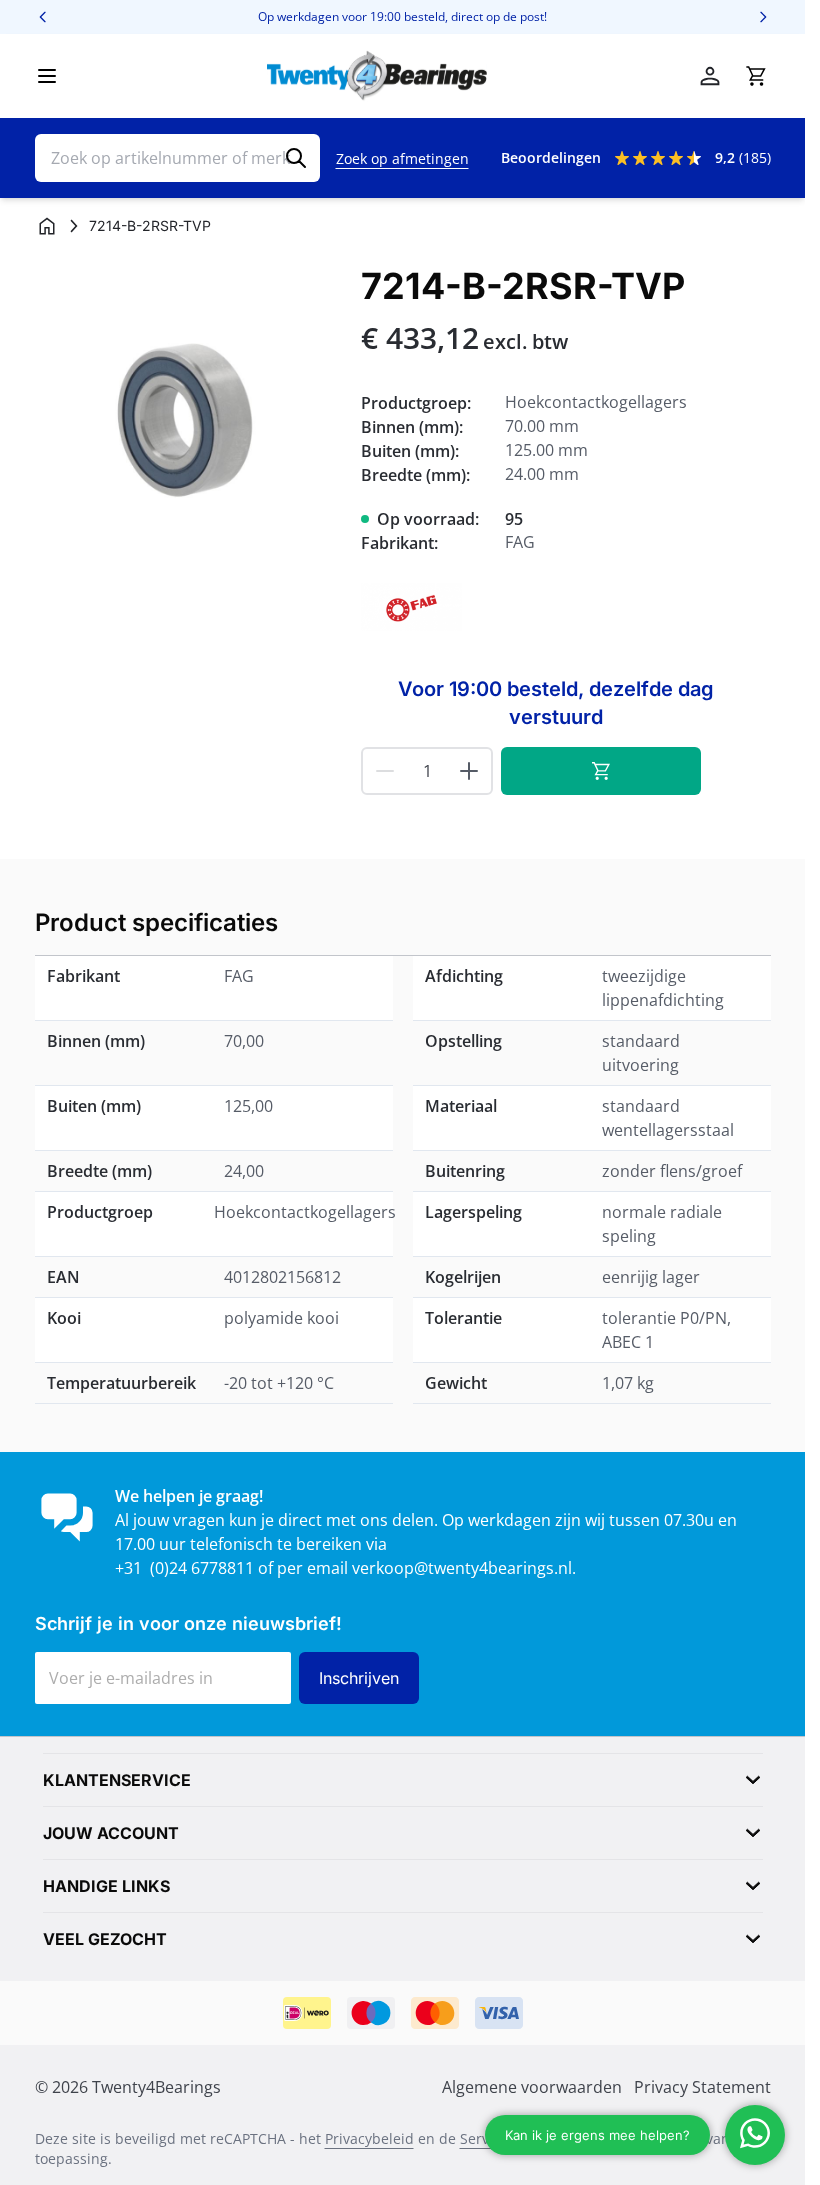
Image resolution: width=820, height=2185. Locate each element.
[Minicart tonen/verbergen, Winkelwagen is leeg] (756, 76)
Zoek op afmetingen (402, 158)
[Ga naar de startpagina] (377, 76)
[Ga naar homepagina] (47, 226)
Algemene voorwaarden (532, 2087)
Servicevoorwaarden (528, 2138)
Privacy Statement (702, 2087)
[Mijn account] (710, 76)
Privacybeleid (369, 2138)
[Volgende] (763, 17)
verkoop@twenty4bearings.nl (462, 1568)
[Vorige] (43, 17)
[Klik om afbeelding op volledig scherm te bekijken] (188, 419)
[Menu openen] (47, 76)
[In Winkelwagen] (601, 771)
